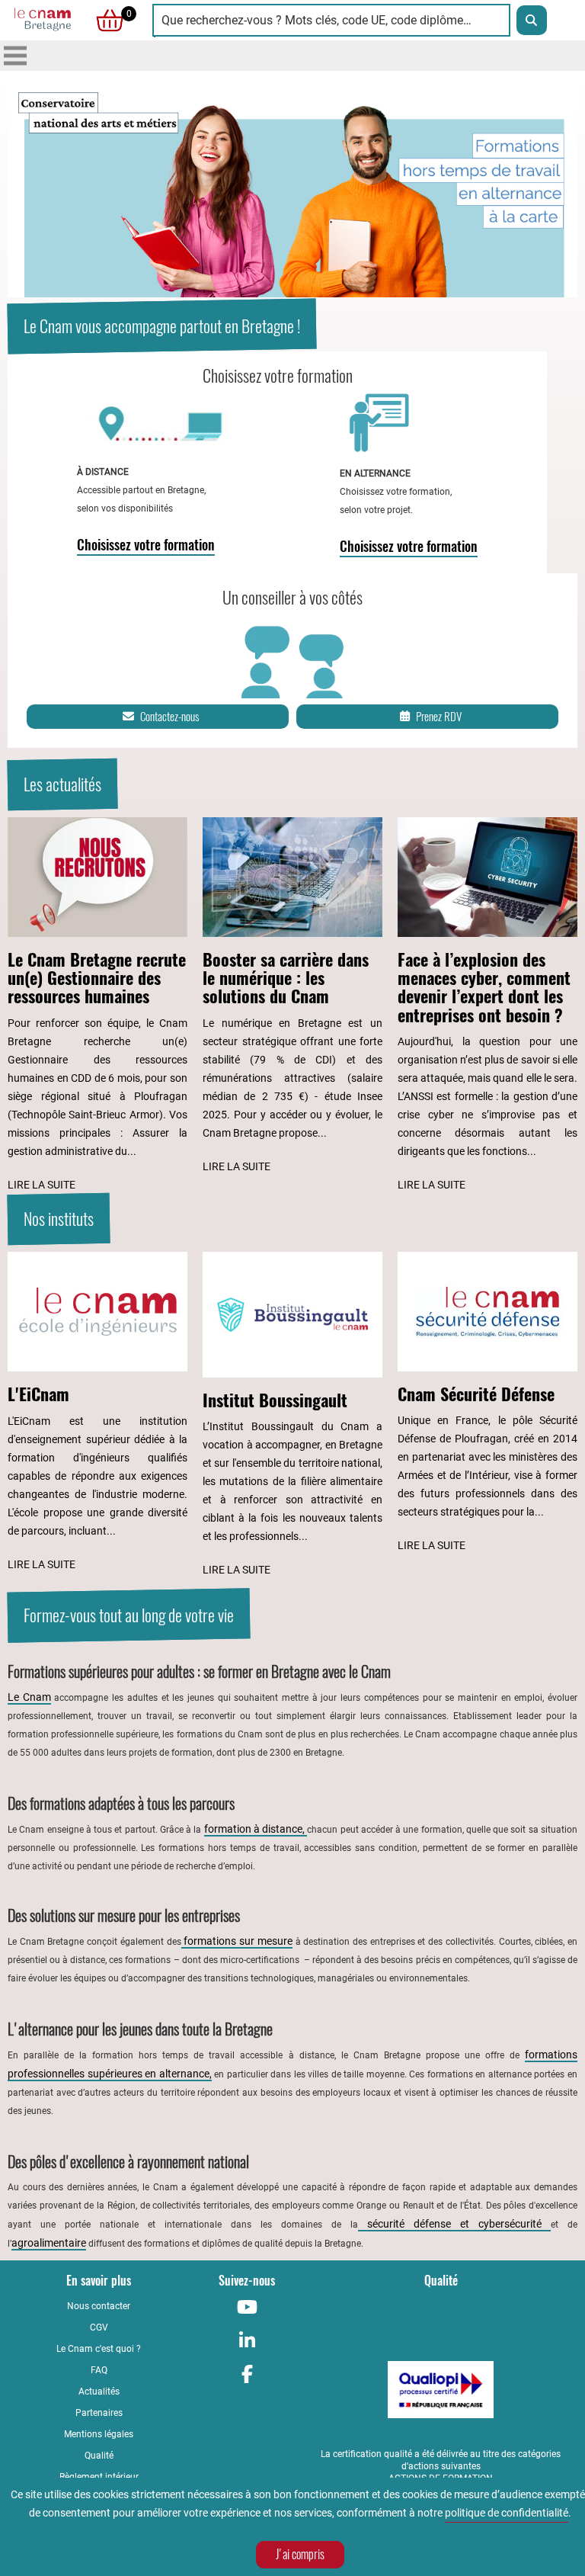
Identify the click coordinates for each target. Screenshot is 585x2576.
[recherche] (532, 20)
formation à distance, (256, 1829)
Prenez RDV (439, 717)
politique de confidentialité (507, 2513)
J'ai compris (300, 2554)
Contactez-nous (169, 717)
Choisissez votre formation (146, 545)
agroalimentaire (49, 2243)
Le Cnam (29, 1697)
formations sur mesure (237, 1941)
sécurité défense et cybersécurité (454, 2224)
